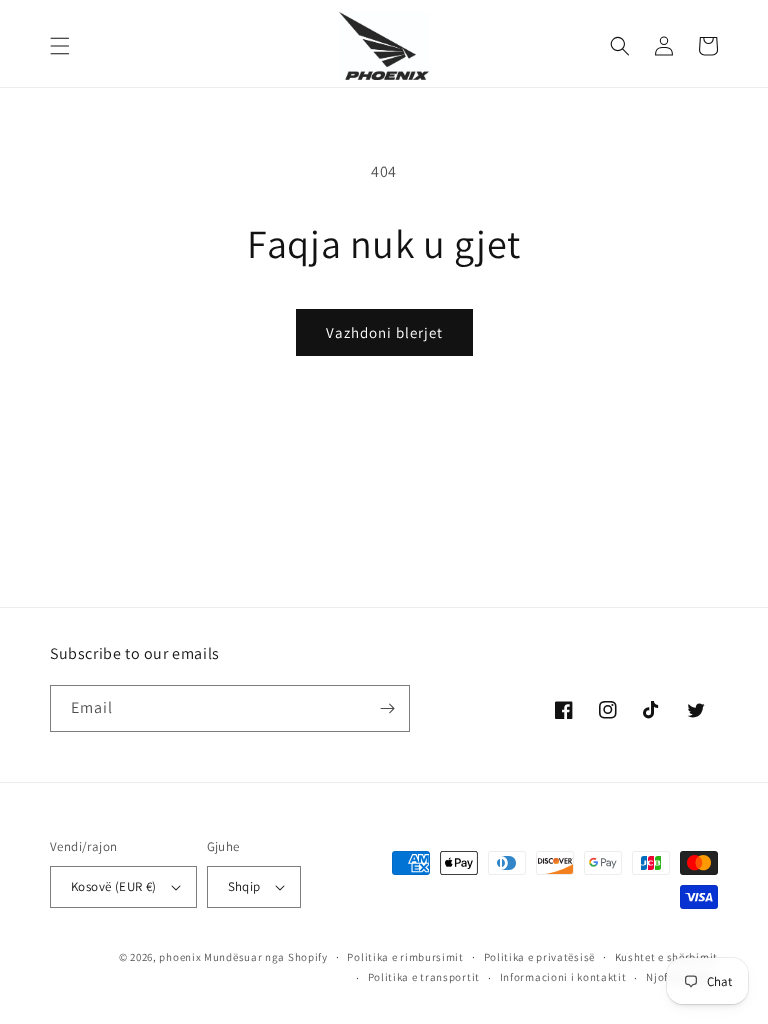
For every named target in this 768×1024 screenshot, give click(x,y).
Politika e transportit (424, 977)
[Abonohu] (387, 708)
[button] (60, 46)
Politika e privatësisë (539, 957)
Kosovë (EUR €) (114, 886)
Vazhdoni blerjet (384, 332)
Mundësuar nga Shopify (266, 957)
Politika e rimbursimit (405, 957)
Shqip (244, 886)
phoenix (180, 957)
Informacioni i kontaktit (563, 977)
